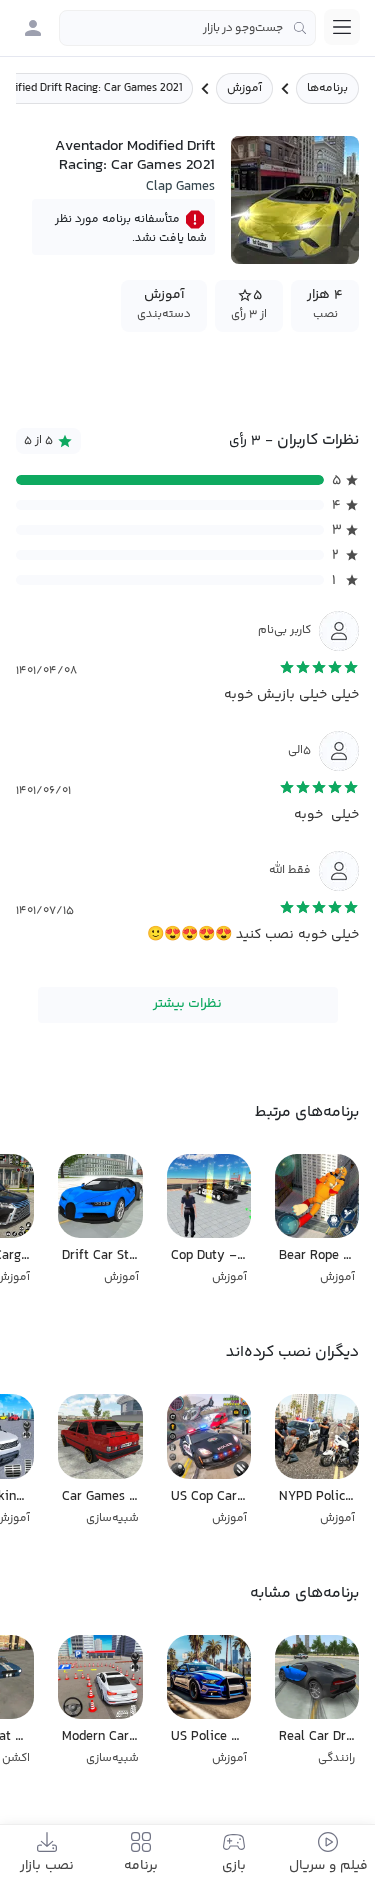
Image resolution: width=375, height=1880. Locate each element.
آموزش (244, 88)
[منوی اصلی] (342, 27)
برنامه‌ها (327, 88)
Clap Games (180, 187)
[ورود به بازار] (33, 28)
